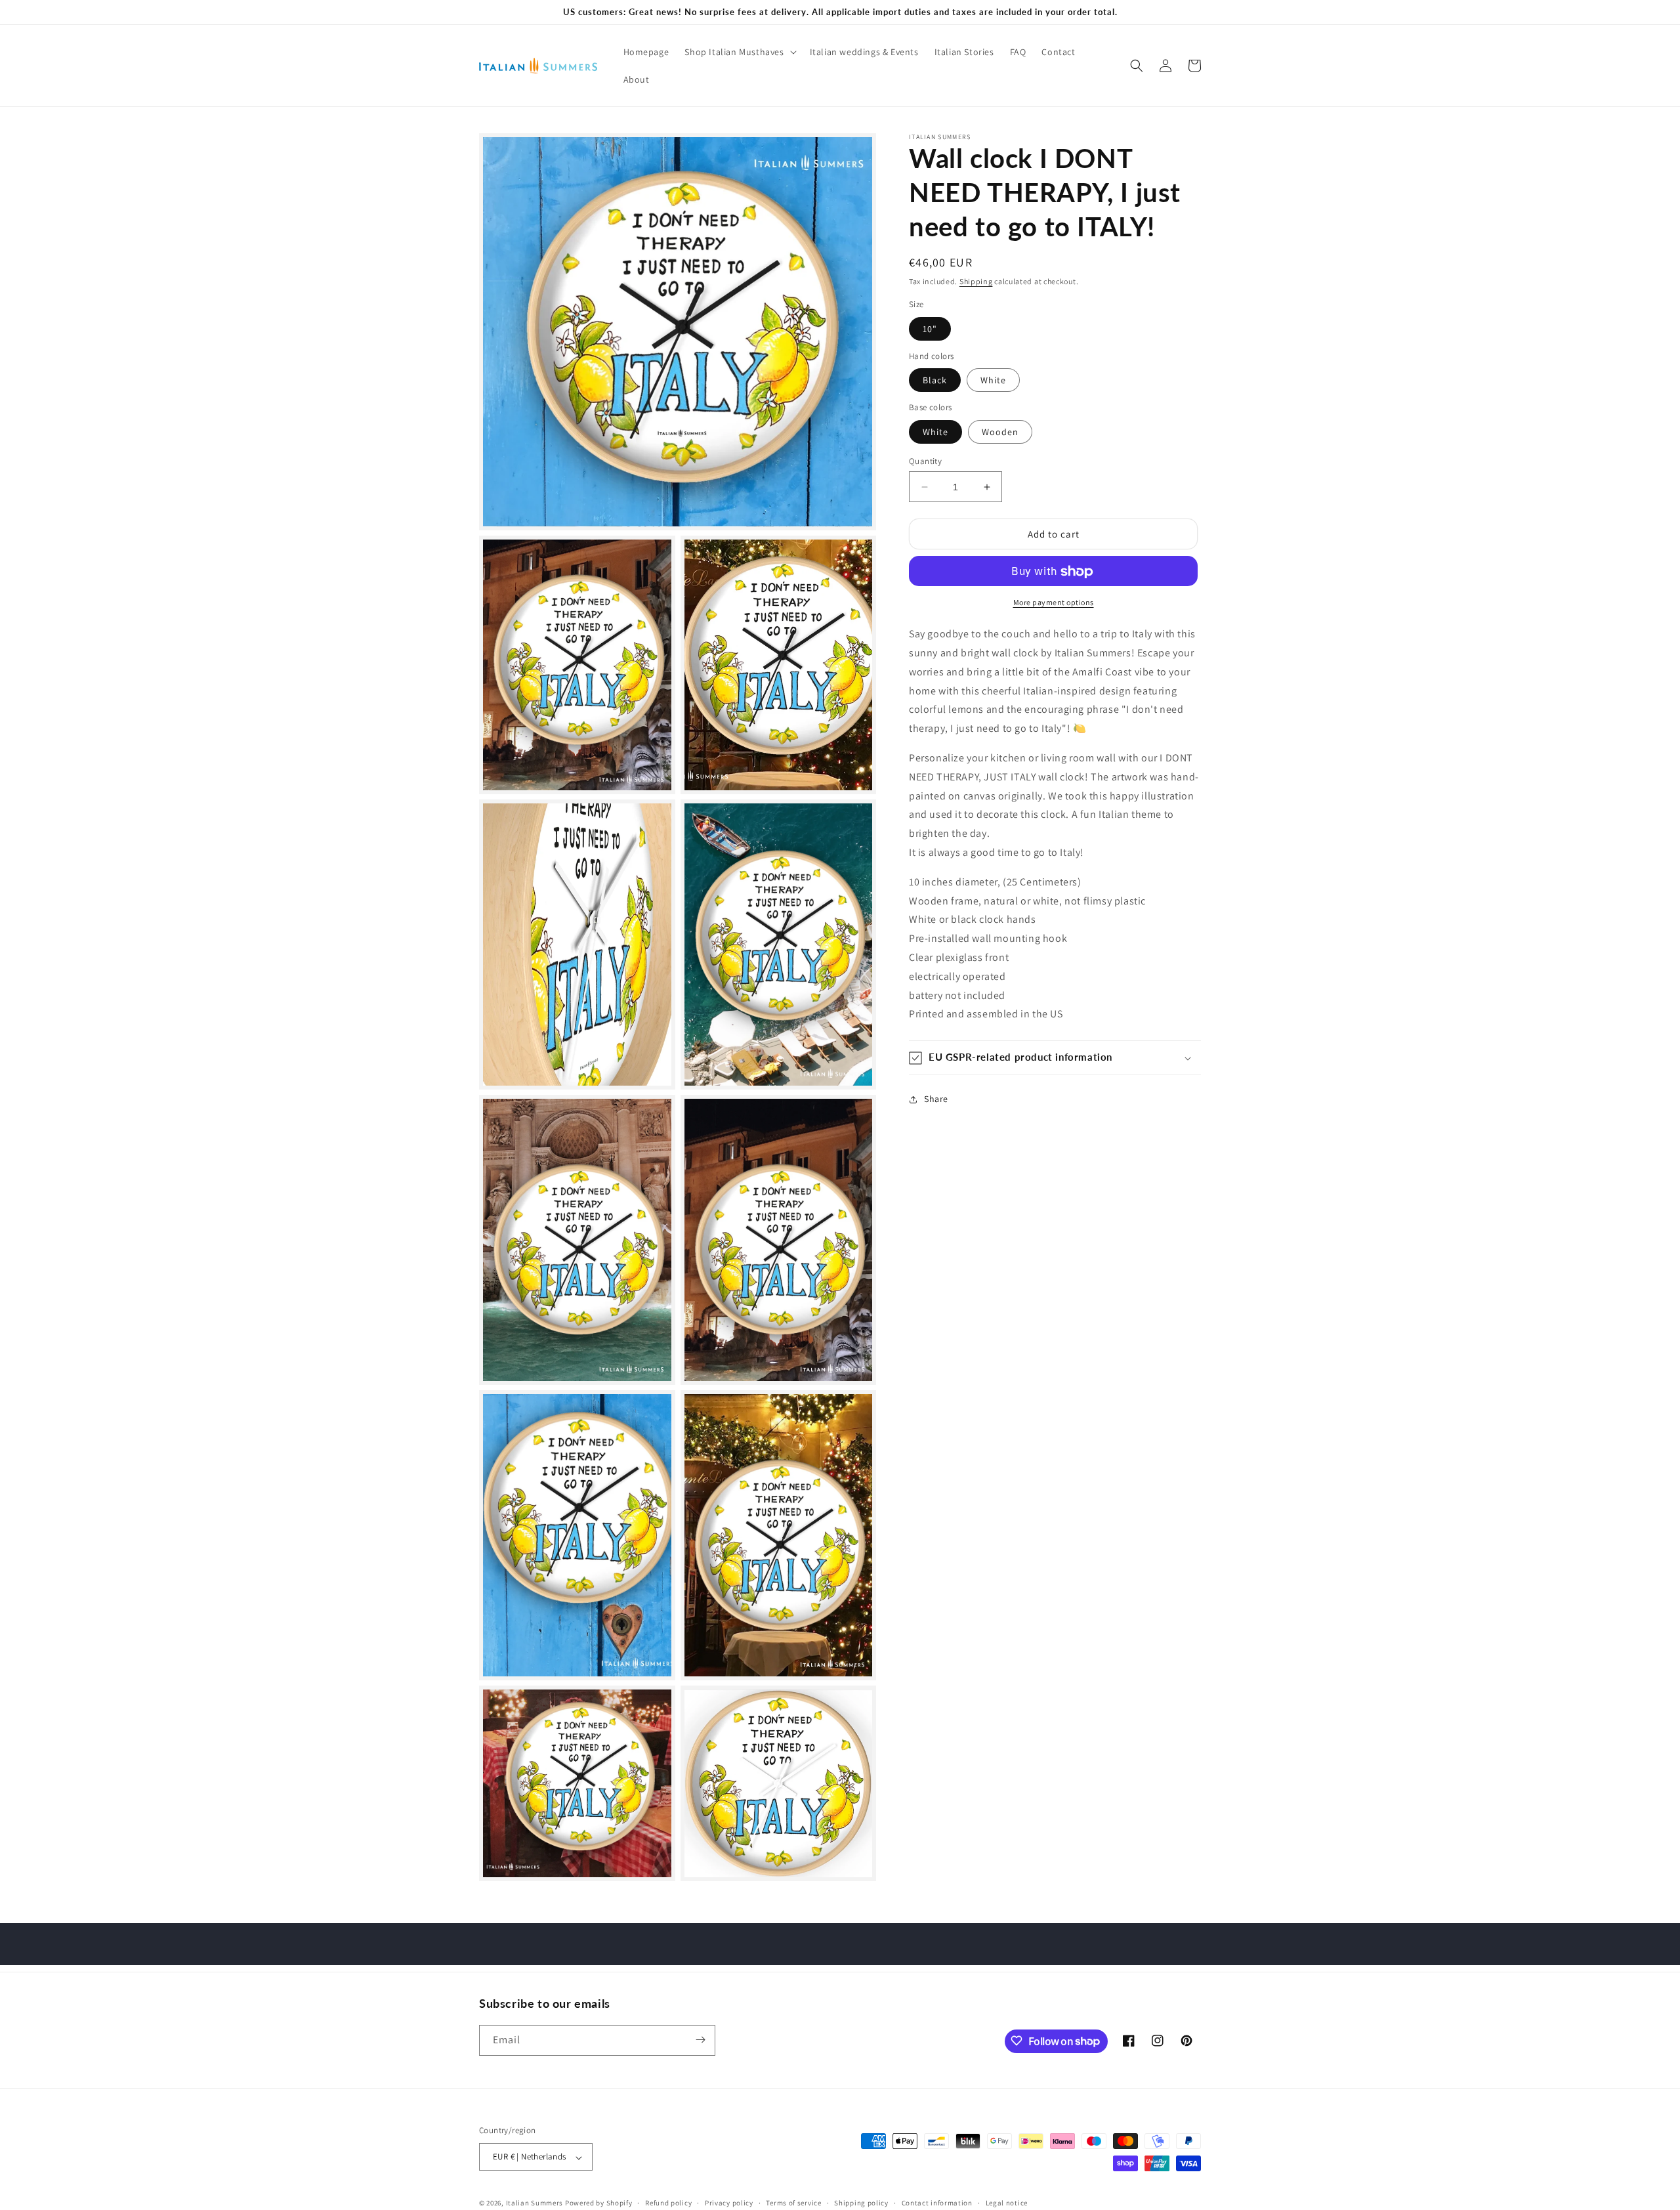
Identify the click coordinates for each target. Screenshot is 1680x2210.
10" (930, 329)
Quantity (925, 461)
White (993, 381)
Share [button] (936, 1099)
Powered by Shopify (599, 2203)
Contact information (937, 2203)
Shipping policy (861, 2203)
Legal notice (1007, 2203)
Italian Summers (535, 2203)
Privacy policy (729, 2203)
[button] (739, 52)
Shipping (976, 281)
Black (935, 381)
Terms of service (793, 2203)
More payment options (1054, 603)
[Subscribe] (700, 2040)
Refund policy (668, 2203)
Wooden (1000, 432)
